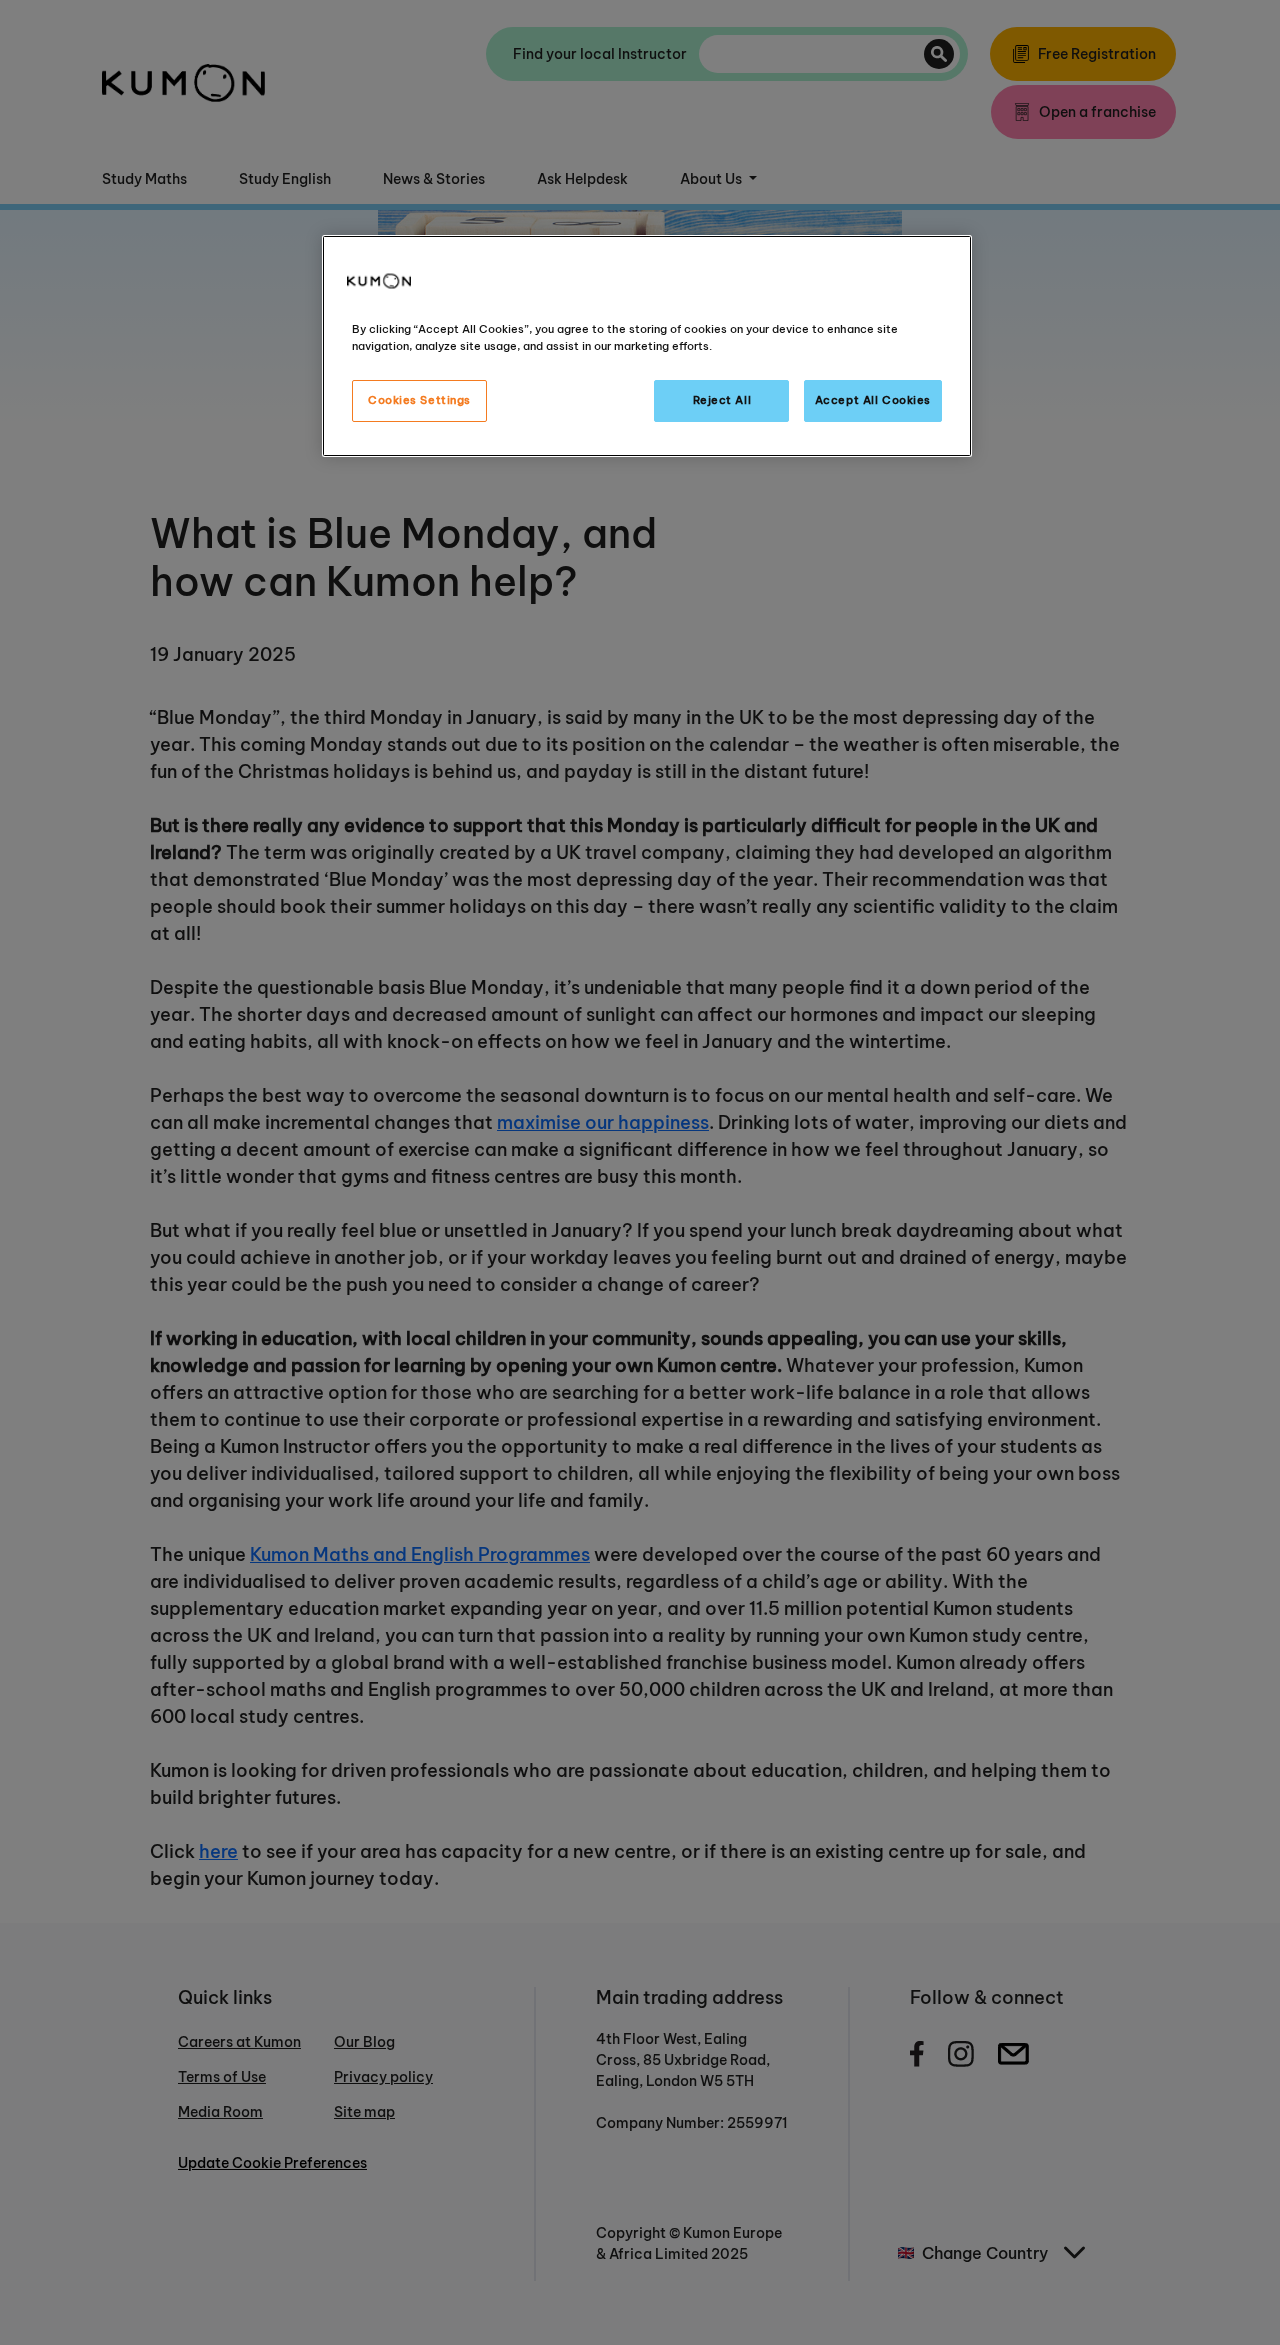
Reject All (722, 400)
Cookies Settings (419, 400)
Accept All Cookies (873, 400)
